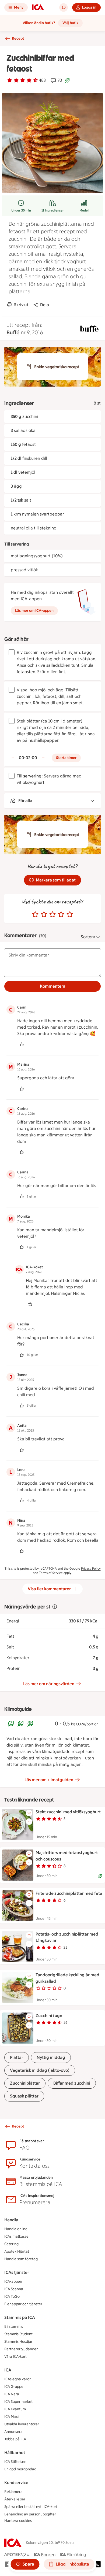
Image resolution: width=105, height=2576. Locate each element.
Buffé (13, 332)
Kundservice (16, 2483)
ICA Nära (12, 2394)
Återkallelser (15, 2499)
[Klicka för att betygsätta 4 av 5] (61, 914)
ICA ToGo (12, 2297)
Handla (11, 2220)
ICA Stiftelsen (15, 2462)
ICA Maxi (11, 2417)
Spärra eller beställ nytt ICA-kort (31, 2507)
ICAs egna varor (17, 2379)
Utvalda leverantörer (22, 2424)
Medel (84, 210)
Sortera (88, 937)
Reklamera (13, 2492)
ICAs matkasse (16, 2236)
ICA (8, 2370)
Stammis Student (18, 2334)
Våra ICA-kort (15, 2357)
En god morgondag (20, 2469)
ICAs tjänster (17, 2272)
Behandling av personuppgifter (30, 2514)
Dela (45, 305)
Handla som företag (21, 2259)
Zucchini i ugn (49, 2016)
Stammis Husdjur (18, 2342)
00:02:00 (28, 758)
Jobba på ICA (15, 2439)
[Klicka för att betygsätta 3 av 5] (52, 914)
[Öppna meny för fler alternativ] (29, 1822)
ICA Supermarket (18, 2402)
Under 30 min (21, 210)
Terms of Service (51, 1573)
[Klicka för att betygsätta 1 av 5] (35, 914)
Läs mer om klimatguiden (49, 1780)
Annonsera (13, 2432)
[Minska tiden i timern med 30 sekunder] (13, 758)
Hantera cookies (18, 2521)
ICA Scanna (14, 2289)
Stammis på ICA (20, 2317)
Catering (11, 2244)
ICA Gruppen (15, 2387)
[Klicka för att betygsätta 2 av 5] (44, 914)
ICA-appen (13, 2282)
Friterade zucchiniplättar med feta (69, 1893)
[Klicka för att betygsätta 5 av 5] (70, 914)
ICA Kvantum (15, 2409)
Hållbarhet (15, 2453)
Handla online (16, 2229)
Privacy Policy (91, 1569)
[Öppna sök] (64, 8)
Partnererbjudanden (21, 2349)
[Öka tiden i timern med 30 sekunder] (43, 758)
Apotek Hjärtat (17, 2251)
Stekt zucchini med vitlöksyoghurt (68, 1812)
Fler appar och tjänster (23, 2304)
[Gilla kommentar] (22, 1044)
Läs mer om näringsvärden (49, 1684)
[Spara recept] (29, 1813)
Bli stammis (14, 2327)
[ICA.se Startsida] (38, 8)
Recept (18, 38)
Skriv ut (21, 305)
